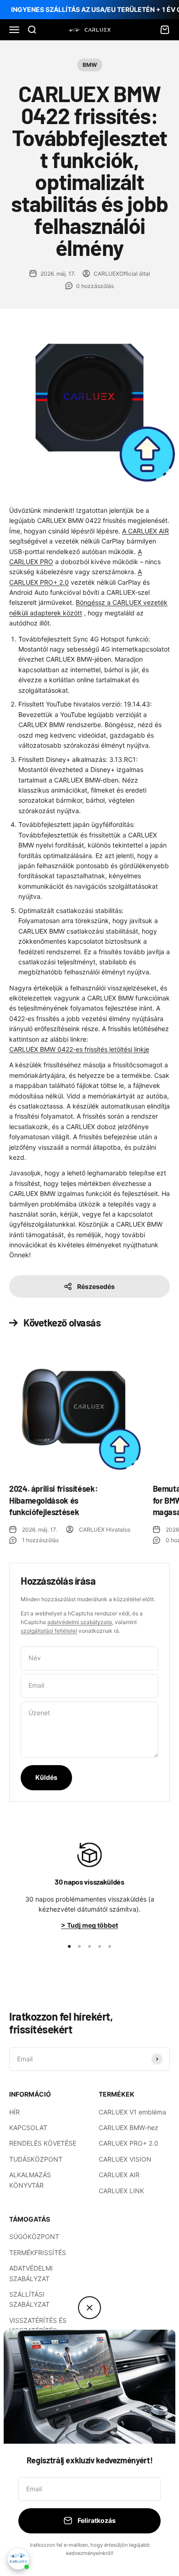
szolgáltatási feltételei (49, 1631)
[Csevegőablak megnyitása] (18, 2559)
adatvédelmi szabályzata (80, 1622)
